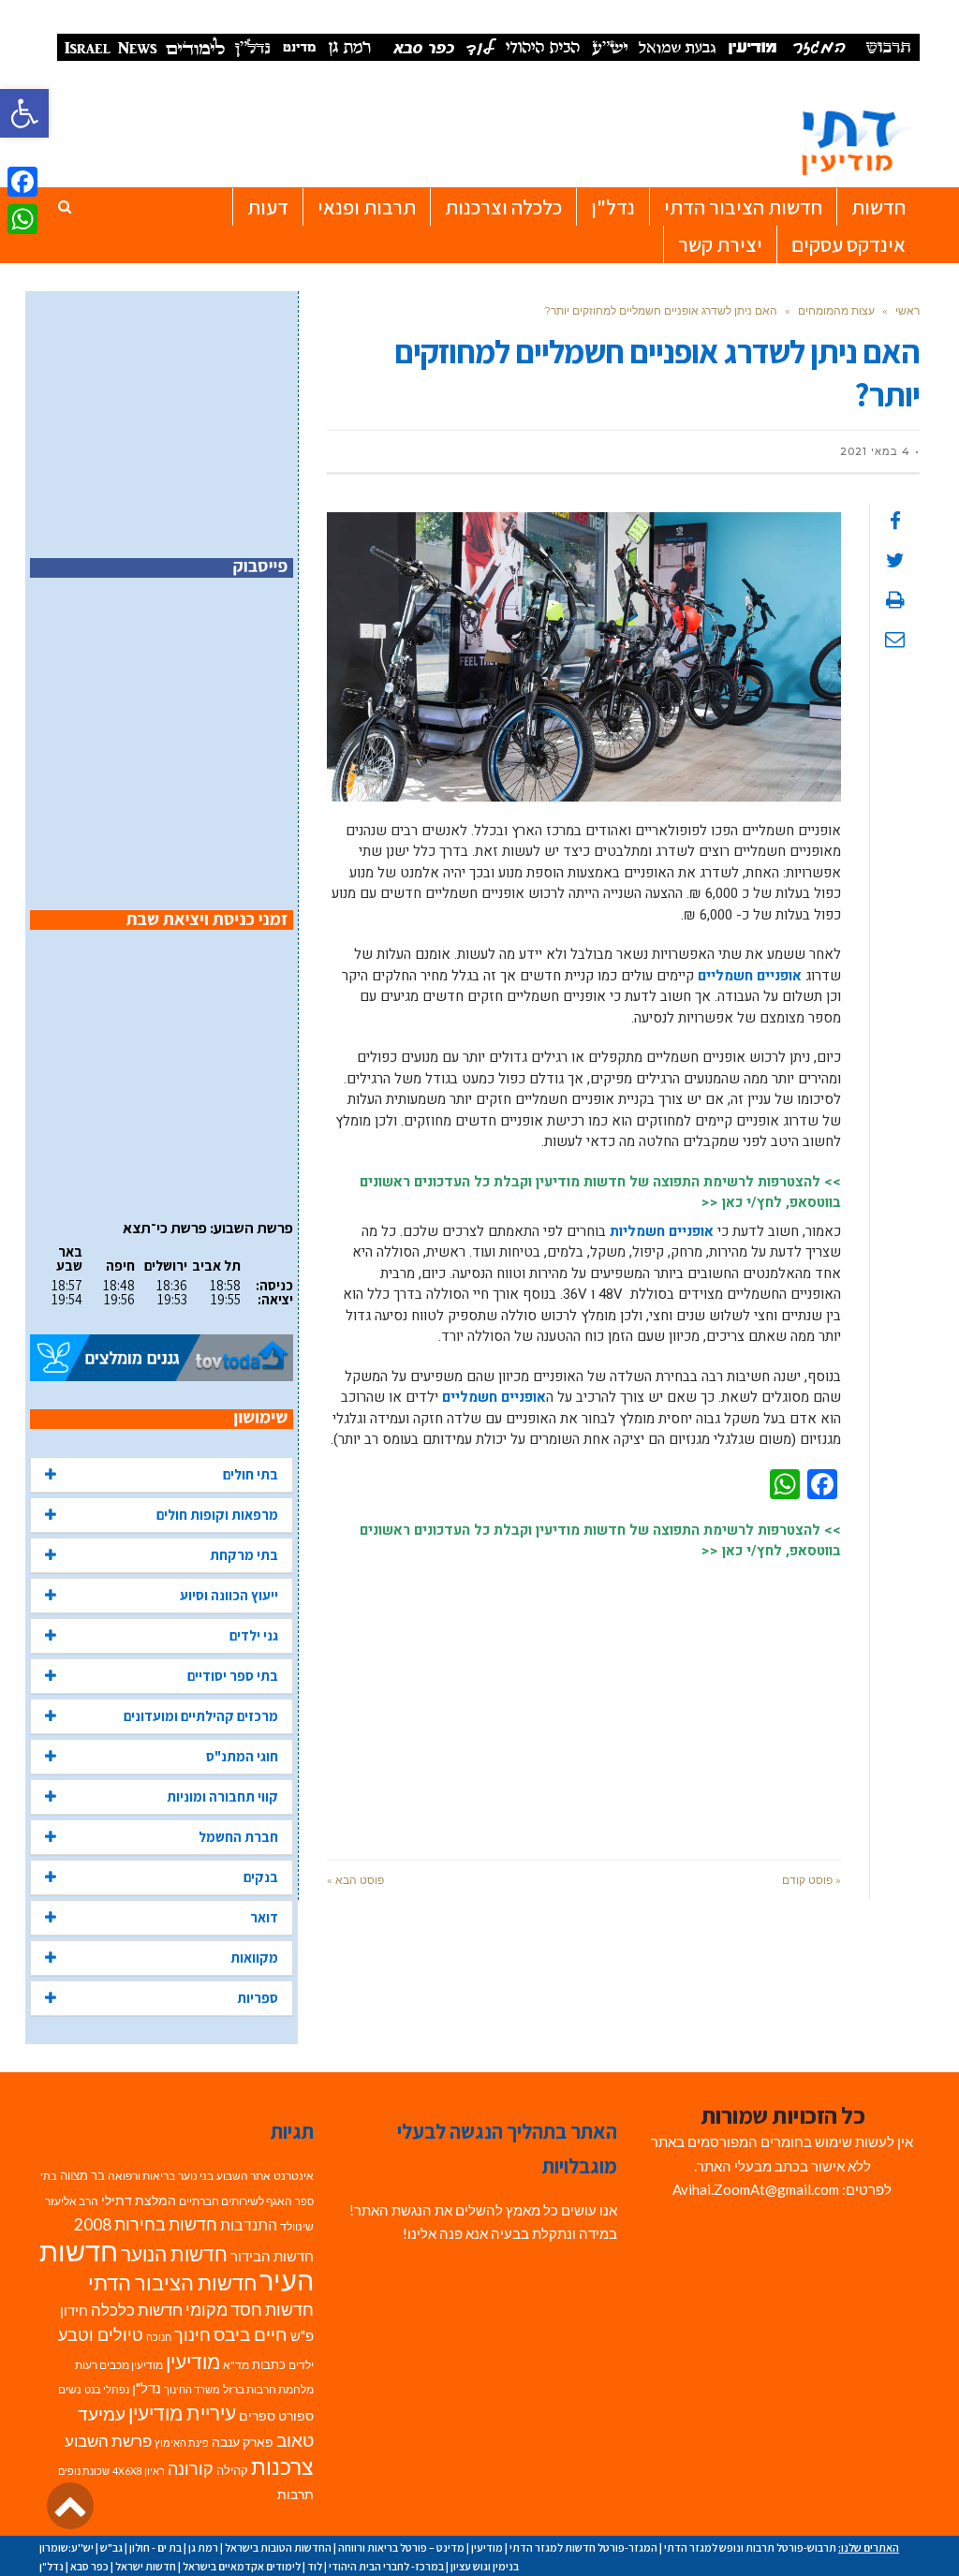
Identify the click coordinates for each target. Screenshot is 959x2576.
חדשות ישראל (146, 2566)
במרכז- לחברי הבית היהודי (386, 2566)
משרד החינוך (192, 2389)
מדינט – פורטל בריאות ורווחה (401, 2547)
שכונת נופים (84, 2471)
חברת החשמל (238, 1837)
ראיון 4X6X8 (139, 2471)
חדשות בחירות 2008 (146, 2224)
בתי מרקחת (244, 1555)
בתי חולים (251, 1474)
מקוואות (254, 1958)
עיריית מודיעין (182, 2413)
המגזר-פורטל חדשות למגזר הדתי (583, 2547)
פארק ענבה (243, 2442)
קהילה (232, 2470)
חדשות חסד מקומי (250, 2309)
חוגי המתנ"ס (242, 1756)
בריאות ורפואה (141, 2176)
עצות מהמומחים (836, 310)
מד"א (236, 2365)
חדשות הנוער (174, 2254)
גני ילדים (254, 1635)
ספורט (296, 2415)
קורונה (191, 2469)
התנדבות (249, 2225)
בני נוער (196, 2176)
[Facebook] (22, 182)
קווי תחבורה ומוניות (222, 1796)
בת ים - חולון (155, 2547)
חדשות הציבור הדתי (172, 2282)
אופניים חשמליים (750, 976)
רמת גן (203, 2547)
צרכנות (282, 2467)
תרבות (295, 2495)
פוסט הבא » (355, 1880)
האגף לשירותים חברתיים (236, 2201)
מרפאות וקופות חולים (217, 1515)
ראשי (907, 310)
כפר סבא (89, 2566)
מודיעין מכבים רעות (119, 2365)
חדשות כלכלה (137, 2310)
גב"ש (111, 2547)
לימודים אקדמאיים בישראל (242, 2566)
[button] (24, 113)
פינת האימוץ (182, 2443)
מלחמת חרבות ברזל (268, 2389)
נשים (70, 2389)
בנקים (261, 1877)
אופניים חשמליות (662, 1231)
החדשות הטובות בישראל (278, 2547)
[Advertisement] (584, 1700)
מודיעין (193, 2361)
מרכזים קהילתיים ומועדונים (201, 1716)
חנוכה (159, 2337)
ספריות (258, 1998)
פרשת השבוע (108, 2441)
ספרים (257, 2416)
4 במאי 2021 (875, 451)
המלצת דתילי (139, 2200)
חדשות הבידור (272, 2256)
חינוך (192, 2335)
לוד (315, 2566)
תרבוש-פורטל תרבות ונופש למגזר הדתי (750, 2547)
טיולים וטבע (101, 2334)
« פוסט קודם (811, 1880)
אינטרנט (294, 2176)
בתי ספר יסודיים (233, 1676)
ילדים (301, 2365)
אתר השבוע (243, 2176)
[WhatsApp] (22, 219)
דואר (264, 1917)
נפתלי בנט (107, 2389)
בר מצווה (82, 2175)
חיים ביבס (251, 2334)
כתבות (269, 2364)
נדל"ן (147, 2388)
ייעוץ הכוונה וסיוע (229, 1595)
